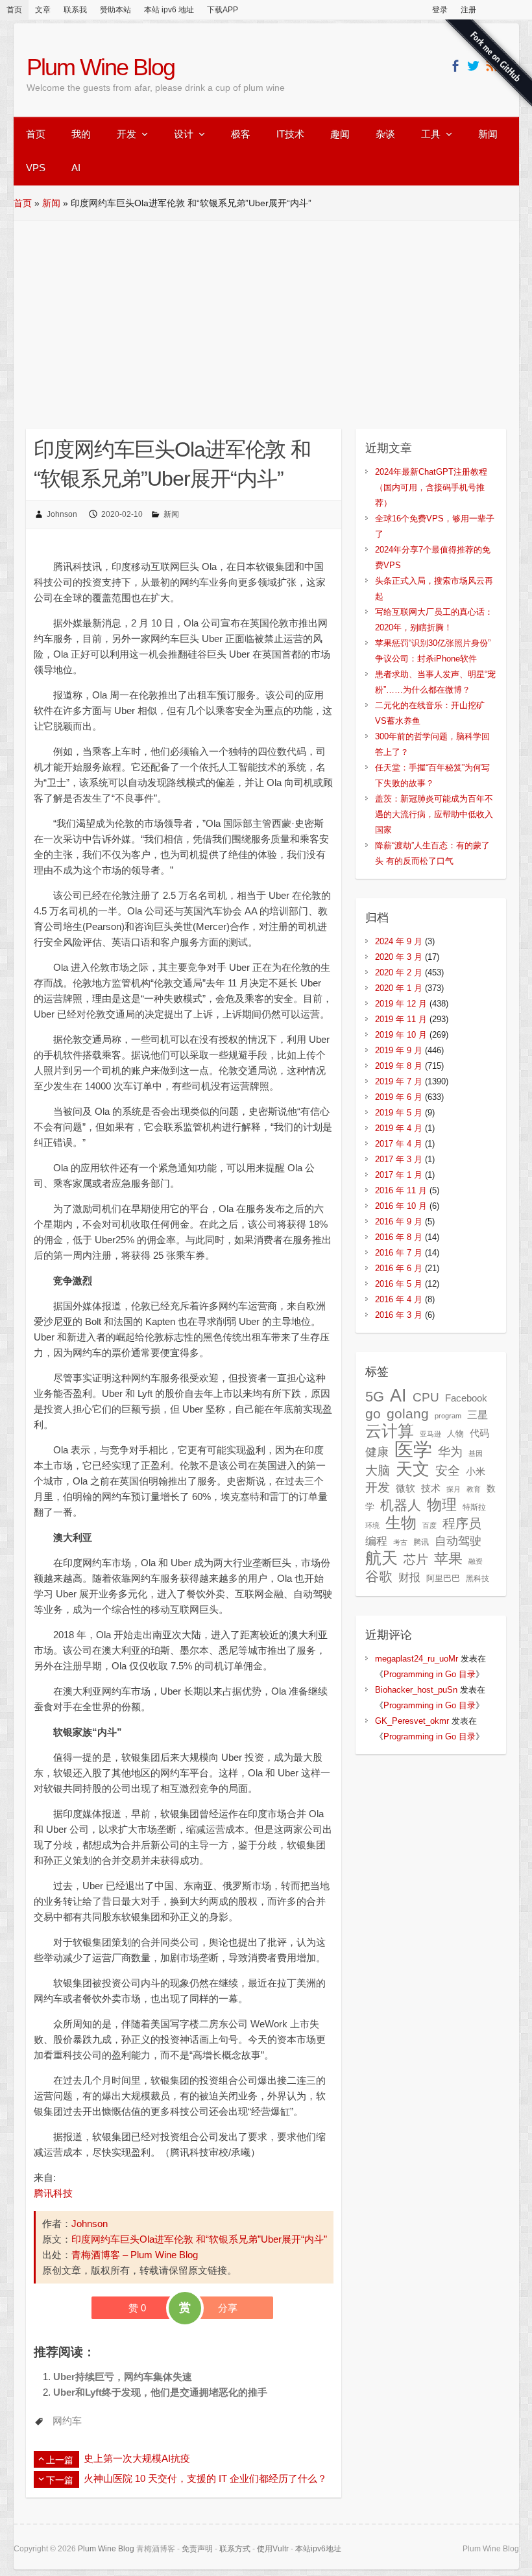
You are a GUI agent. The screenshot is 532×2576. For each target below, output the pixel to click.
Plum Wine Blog (101, 67)
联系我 (75, 10)
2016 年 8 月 (399, 1237)
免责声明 (197, 2549)
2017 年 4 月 (399, 1144)
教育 (474, 1489)
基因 (476, 1453)
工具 (431, 134)
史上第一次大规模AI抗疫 (137, 2458)
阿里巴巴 (443, 1578)
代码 (479, 1433)
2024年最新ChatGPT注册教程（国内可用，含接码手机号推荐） (431, 487)
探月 (453, 1489)
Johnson (62, 514)
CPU (426, 1397)
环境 (372, 1525)
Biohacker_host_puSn (416, 1690)
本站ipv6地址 (318, 2549)
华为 (450, 1451)
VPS (36, 168)
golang (408, 1413)
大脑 (378, 1471)
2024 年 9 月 (399, 941)
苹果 (448, 1559)
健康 (377, 1452)
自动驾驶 (458, 1541)
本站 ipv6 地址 (169, 10)
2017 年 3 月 (399, 1159)
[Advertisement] (266, 318)
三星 (478, 1414)
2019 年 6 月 (399, 1097)
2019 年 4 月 (399, 1128)
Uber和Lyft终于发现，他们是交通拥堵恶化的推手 (160, 2392)
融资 (476, 1561)
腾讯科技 (53, 2193)
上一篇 (60, 2460)
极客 (241, 134)
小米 (476, 1472)
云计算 (390, 1431)
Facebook (466, 1398)
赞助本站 (115, 10)
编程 (376, 1541)
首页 (14, 10)
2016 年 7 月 (399, 1253)
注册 (468, 10)
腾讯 (421, 1542)
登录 (440, 10)
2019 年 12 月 (401, 1004)
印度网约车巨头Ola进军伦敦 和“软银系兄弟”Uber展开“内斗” (199, 2239)
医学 (413, 1449)
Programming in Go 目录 (429, 1674)
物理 (442, 1505)
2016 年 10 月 (401, 1206)
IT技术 (290, 134)
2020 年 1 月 (399, 988)
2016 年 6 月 (399, 1268)
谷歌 (379, 1576)
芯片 (416, 1559)
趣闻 (340, 134)
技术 (431, 1488)
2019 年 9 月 (399, 1050)
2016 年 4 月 (399, 1299)
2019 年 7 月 (399, 1081)
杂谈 (385, 134)
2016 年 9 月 (399, 1222)
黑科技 (478, 1579)
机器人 (401, 1505)
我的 (81, 134)
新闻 (488, 134)
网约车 (67, 2421)
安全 (448, 1471)
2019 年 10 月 (401, 1035)
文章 (43, 10)
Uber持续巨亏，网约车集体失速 (123, 2377)
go (373, 1413)
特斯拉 (474, 1507)
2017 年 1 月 (399, 1175)
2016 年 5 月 (399, 1284)
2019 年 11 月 (401, 1019)
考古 (400, 1542)
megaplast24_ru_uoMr (417, 1659)
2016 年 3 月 (399, 1315)
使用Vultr (273, 2549)
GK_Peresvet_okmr (412, 1721)
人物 (455, 1434)
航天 (381, 1558)
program (448, 1416)
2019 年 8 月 (399, 1066)
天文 (413, 1469)
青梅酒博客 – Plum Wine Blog (135, 2255)
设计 (184, 134)
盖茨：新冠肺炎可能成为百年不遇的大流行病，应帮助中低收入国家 (434, 814)
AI (76, 168)
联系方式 (235, 2549)
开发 (127, 134)
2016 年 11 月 (401, 1190)
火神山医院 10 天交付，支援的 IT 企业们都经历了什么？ (205, 2478)
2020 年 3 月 (399, 957)
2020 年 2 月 (399, 972)
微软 (405, 1488)
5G (375, 1397)
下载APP (223, 10)
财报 (409, 1577)
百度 (429, 1525)
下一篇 (60, 2480)
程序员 (462, 1523)
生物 (401, 1522)
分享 (228, 2308)
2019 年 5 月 (399, 1113)
